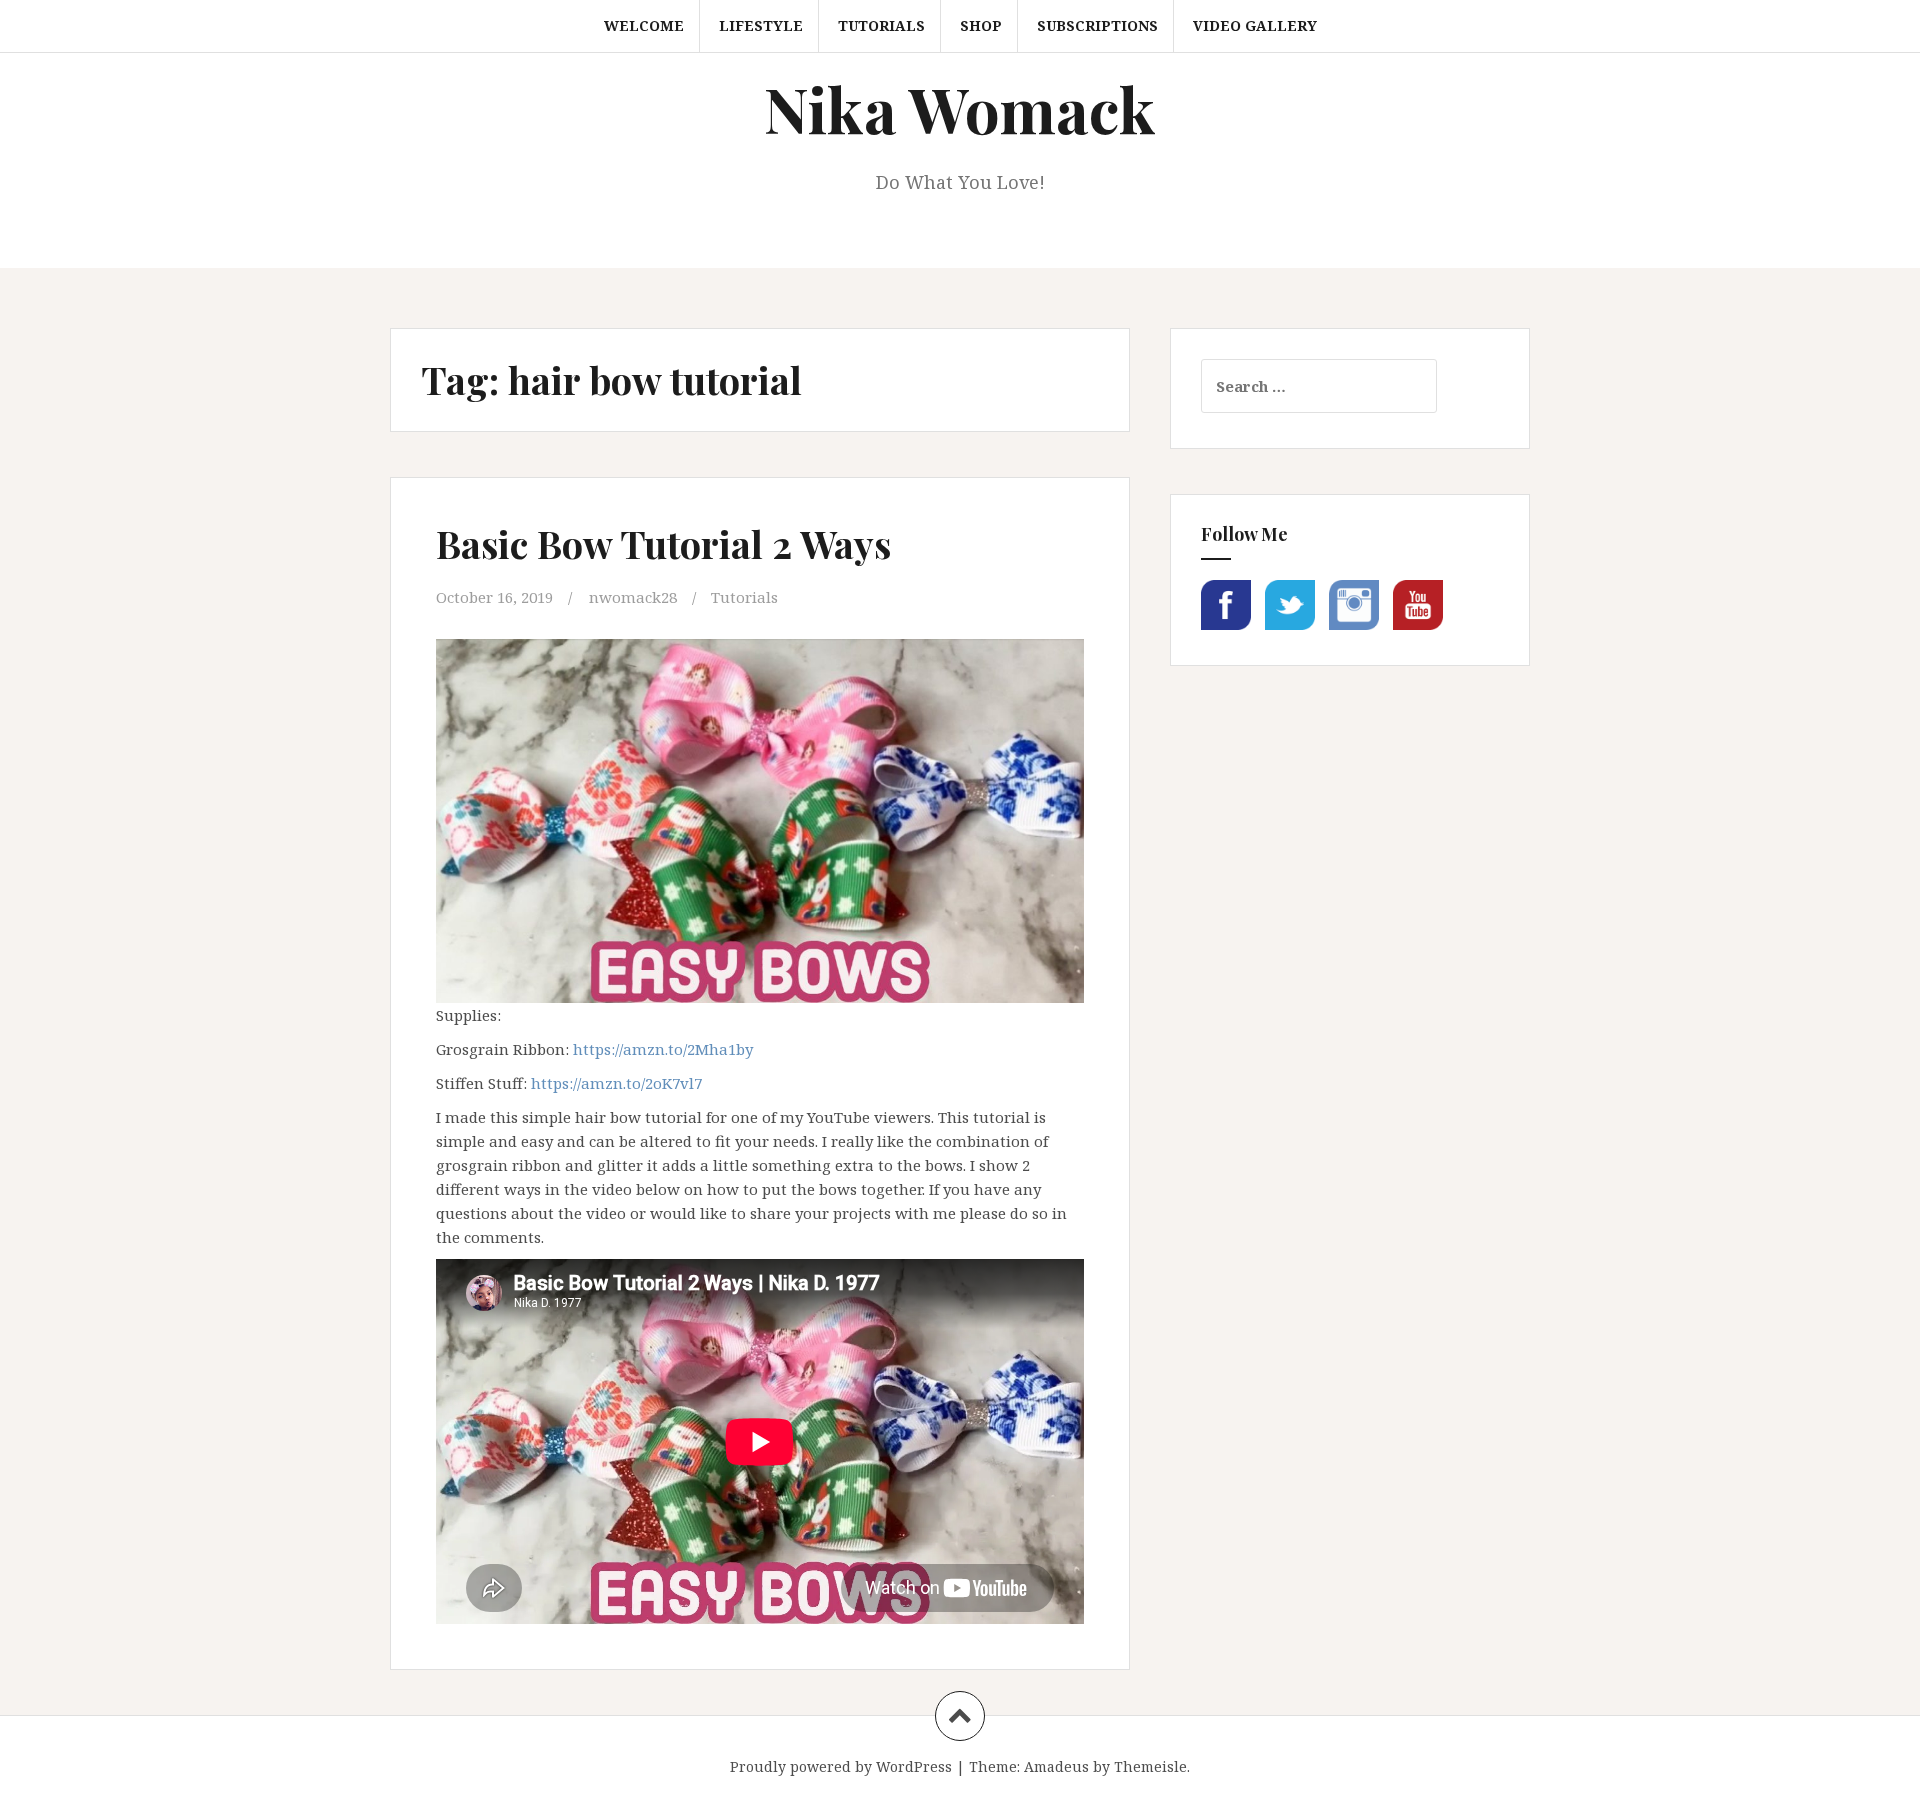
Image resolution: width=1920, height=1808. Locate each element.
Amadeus (1056, 1766)
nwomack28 (633, 597)
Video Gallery (1255, 25)
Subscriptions (1097, 25)
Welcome (644, 25)
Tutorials (881, 25)
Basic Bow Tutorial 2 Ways (663, 543)
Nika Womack (960, 108)
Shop (981, 25)
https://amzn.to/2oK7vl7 (616, 1083)
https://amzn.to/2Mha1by (663, 1049)
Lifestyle (761, 25)
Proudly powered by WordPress (841, 1766)
